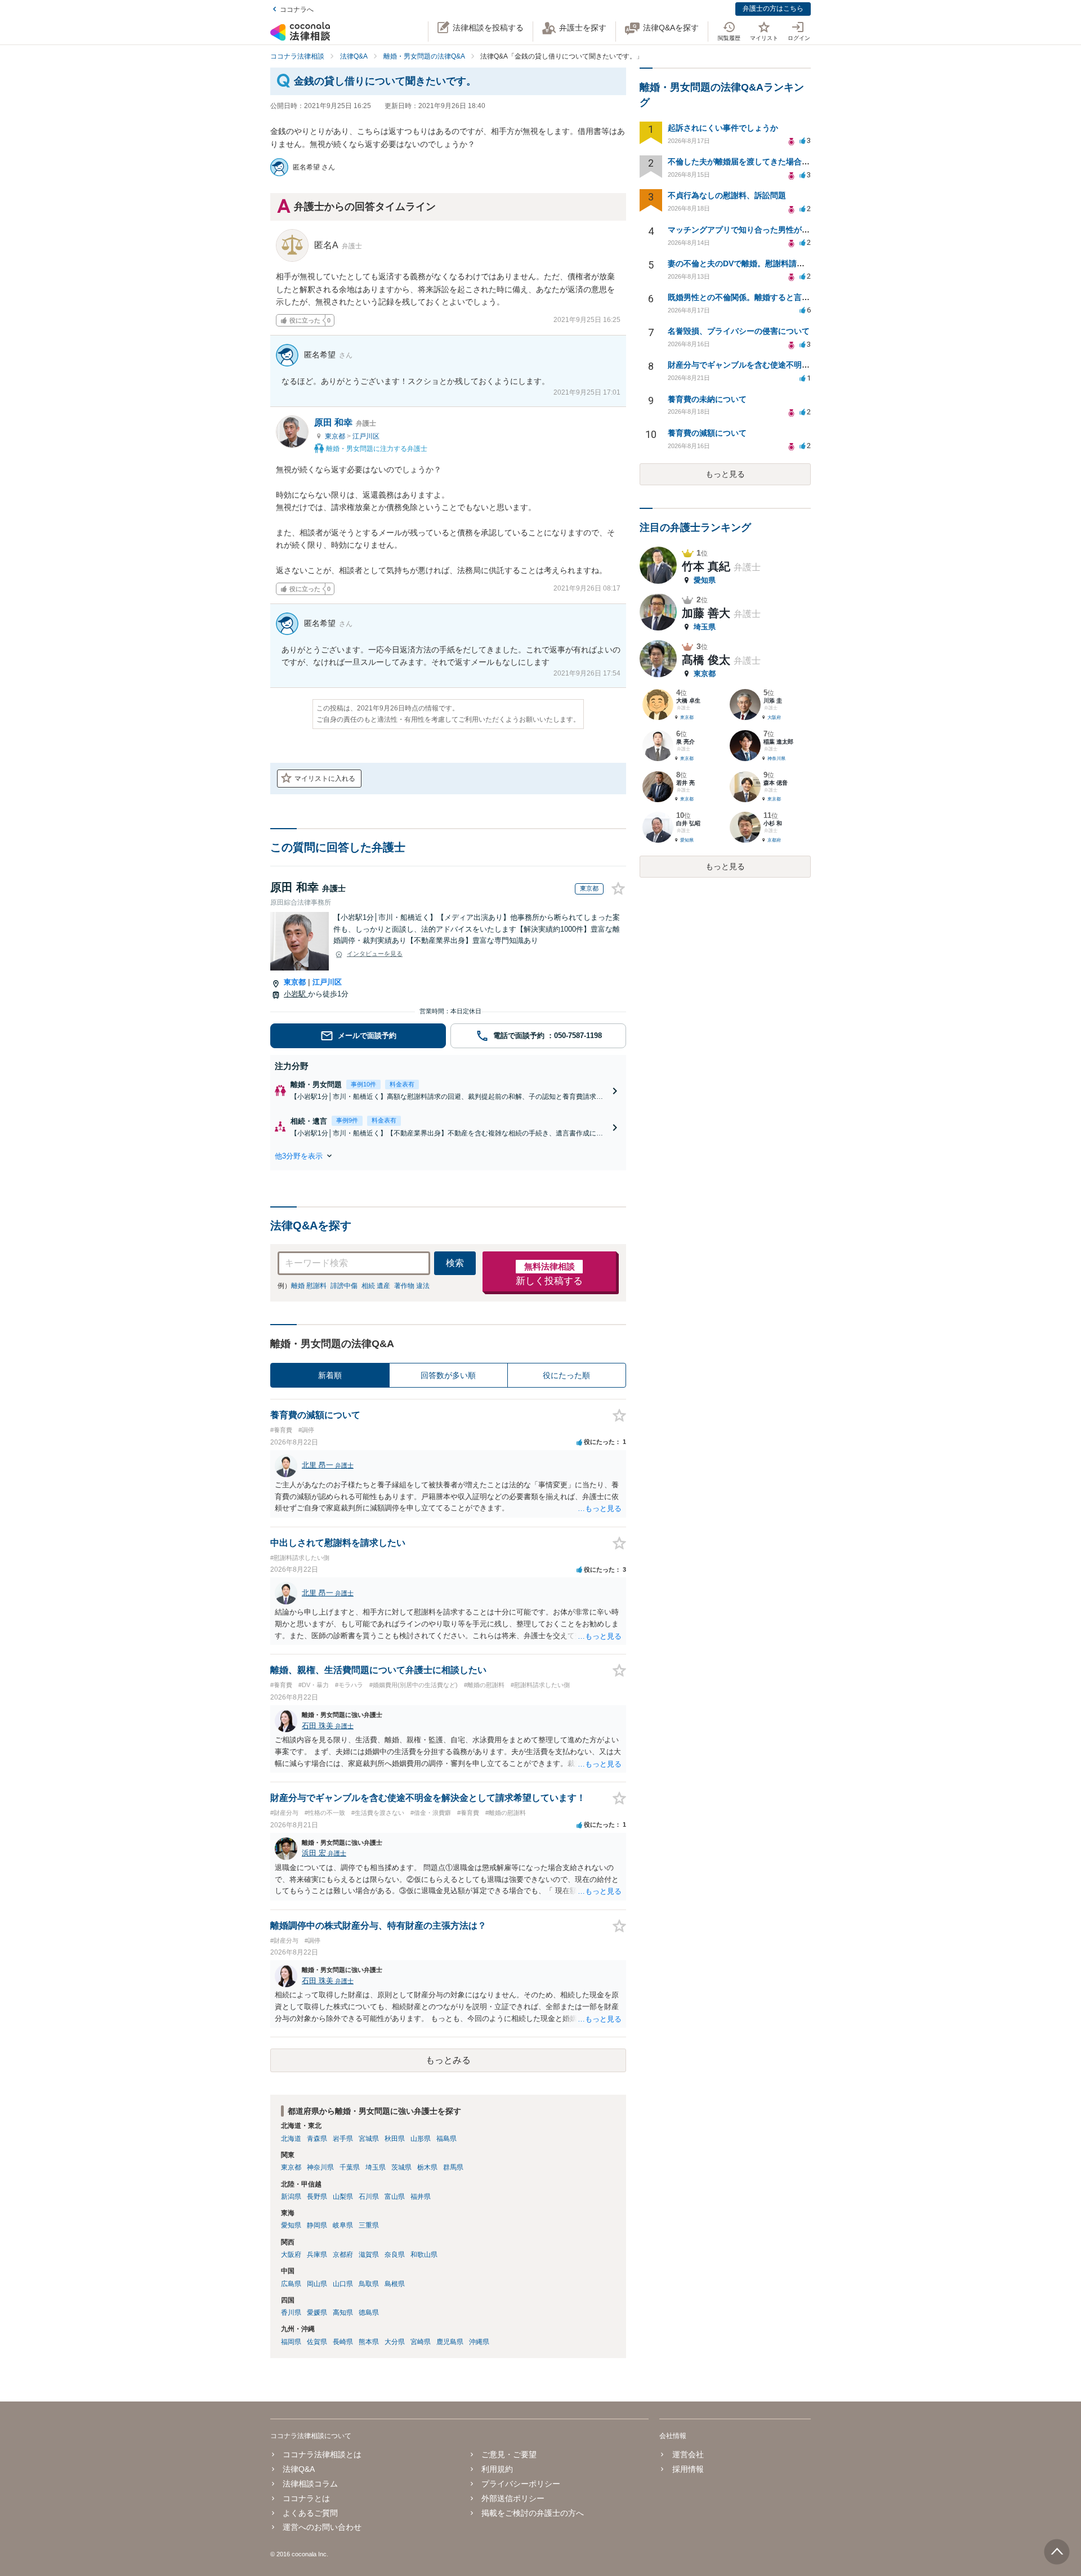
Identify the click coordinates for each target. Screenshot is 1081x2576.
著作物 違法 (412, 1286)
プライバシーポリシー (521, 2484)
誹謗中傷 (344, 1286)
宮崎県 (421, 2342)
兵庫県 (317, 2255)
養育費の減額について (707, 433)
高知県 (343, 2313)
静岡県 (317, 2225)
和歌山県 (424, 2255)
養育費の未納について (707, 399)
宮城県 (369, 2139)
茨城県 (401, 2167)
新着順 (330, 1375)
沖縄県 (479, 2342)
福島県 (446, 2139)
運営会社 (688, 2454)
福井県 (421, 2197)
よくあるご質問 (310, 2513)
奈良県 (395, 2255)
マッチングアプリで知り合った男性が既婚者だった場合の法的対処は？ (794, 230)
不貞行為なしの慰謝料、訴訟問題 (727, 195)
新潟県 (291, 2197)
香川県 (291, 2313)
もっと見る (725, 474)
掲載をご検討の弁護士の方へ (533, 2513)
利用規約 (497, 2469)
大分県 (395, 2342)
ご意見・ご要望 (509, 2454)
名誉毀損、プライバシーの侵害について (739, 331)
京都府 (343, 2255)
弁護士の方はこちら (773, 8)
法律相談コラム (310, 2484)
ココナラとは (306, 2498)
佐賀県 (317, 2342)
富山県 (395, 2197)
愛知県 (291, 2225)
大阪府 (291, 2255)
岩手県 (343, 2139)
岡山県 (317, 2284)
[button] (448, 1156)
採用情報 (688, 2469)
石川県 (369, 2197)
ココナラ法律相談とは (322, 2454)
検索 (455, 1263)
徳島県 (369, 2313)
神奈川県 (320, 2167)
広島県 (291, 2284)
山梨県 (343, 2197)
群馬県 (453, 2167)
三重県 (369, 2225)
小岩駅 (296, 994)
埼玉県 (376, 2167)
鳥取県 (369, 2284)
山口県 (343, 2284)
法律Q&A (299, 2469)
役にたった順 (566, 1375)
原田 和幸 (345, 422)
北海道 (291, 2139)
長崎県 (343, 2342)
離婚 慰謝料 (309, 1286)
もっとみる (448, 2060)
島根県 (395, 2284)
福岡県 (291, 2342)
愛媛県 (317, 2313)
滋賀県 (369, 2255)
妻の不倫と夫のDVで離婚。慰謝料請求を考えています (764, 263)
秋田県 (395, 2139)
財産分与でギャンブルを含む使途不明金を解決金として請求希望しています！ (806, 365)
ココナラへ (297, 10)
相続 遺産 (376, 1286)
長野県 (317, 2197)
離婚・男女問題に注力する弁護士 (376, 449)
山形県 (421, 2139)
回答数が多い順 (448, 1375)
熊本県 (369, 2342)
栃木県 (427, 2167)
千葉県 (350, 2167)
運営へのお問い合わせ (322, 2527)
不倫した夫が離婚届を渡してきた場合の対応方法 (754, 162)
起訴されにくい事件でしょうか (723, 128)
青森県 (317, 2139)
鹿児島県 (450, 2342)
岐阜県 (343, 2225)
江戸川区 (366, 436)
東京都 (336, 436)
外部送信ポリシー (513, 2498)
